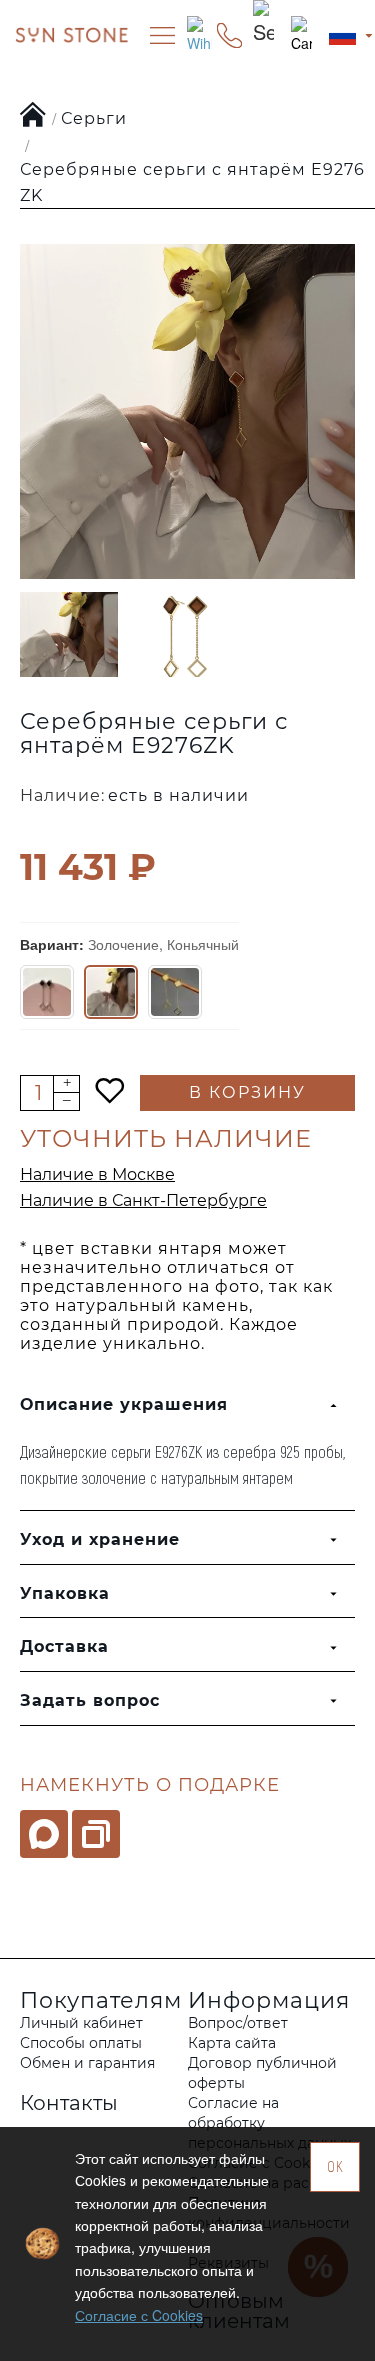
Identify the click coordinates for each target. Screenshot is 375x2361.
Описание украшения (124, 1404)
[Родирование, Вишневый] (47, 992)
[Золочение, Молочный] (175, 992)
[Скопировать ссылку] (96, 1834)
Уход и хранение (100, 1539)
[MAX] (44, 1834)
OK (335, 2166)
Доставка (64, 1646)
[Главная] (33, 116)
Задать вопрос (90, 1700)
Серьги (94, 118)
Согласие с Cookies (139, 2315)
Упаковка (65, 1593)
